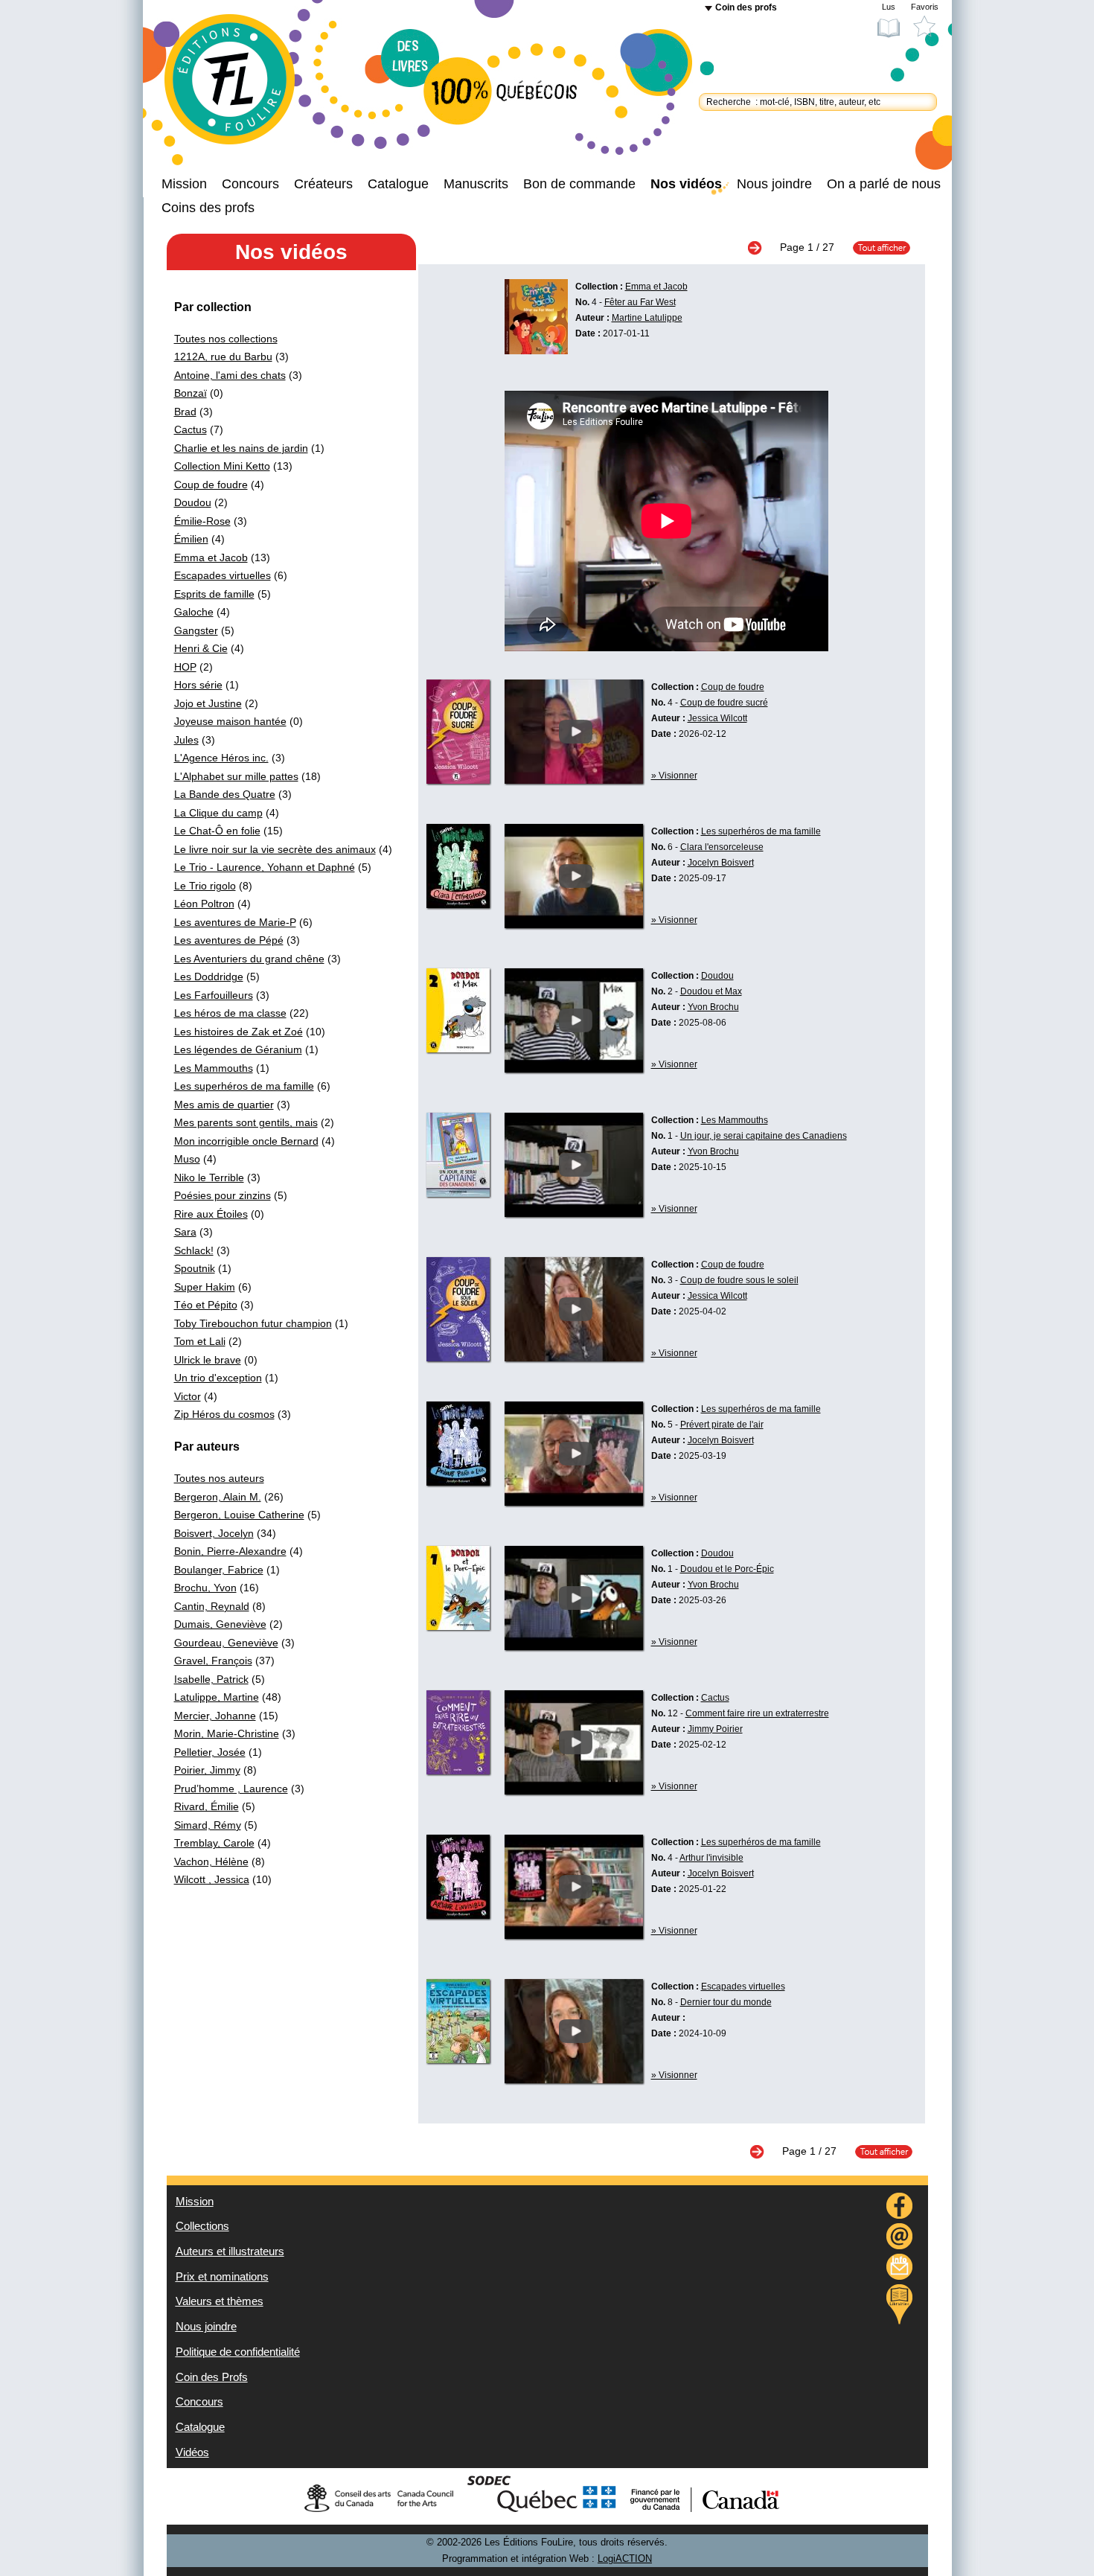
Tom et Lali (200, 1341)
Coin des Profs (212, 2377)
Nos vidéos (686, 184)
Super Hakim (205, 1287)
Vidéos (192, 2452)
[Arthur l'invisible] (574, 1935)
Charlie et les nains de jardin (241, 448)
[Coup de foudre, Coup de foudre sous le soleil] (458, 1358)
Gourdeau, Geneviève (226, 1643)
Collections (202, 2226)
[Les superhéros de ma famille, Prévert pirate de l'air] (458, 1482)
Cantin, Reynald (212, 1606)
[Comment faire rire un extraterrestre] (574, 1791)
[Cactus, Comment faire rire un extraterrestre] (458, 1771)
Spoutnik (195, 1268)
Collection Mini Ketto (222, 466)
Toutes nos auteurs (219, 1478)
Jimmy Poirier (715, 1729)
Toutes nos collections (226, 339)
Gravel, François (213, 1661)
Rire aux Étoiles (211, 1214)
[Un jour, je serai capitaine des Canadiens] (574, 1213)
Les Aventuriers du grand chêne (249, 959)
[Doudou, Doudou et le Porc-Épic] (458, 1626)
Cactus (191, 429)
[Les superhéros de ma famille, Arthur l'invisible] (458, 1915)
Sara (185, 1232)
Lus (889, 7)
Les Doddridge (209, 977)
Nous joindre (774, 184)
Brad (185, 412)
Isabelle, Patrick (211, 1679)
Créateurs (323, 184)
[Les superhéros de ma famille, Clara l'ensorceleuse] (458, 904)
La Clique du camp (218, 813)
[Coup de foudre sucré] (574, 780)
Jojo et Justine (208, 703)
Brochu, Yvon (205, 1588)
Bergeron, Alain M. (218, 1497)
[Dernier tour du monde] (574, 2080)
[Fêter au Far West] (536, 351)
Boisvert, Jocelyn (214, 1533)
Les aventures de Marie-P (235, 922)
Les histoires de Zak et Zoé (239, 1032)
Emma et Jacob (211, 557)
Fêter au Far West (640, 302)
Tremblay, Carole (214, 1843)
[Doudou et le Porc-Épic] (574, 1646)
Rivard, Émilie (207, 1806)
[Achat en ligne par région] (899, 2304)
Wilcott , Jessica (212, 1879)
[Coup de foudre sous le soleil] (574, 1358)
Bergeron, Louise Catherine (239, 1515)
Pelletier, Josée (210, 1752)
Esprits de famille (214, 594)
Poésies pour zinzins (223, 1195)
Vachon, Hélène (211, 1861)
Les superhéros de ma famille (244, 1086)
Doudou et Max (711, 991)
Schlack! (194, 1250)
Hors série (198, 685)
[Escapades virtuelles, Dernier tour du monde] (458, 2059)
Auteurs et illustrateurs (230, 2251)
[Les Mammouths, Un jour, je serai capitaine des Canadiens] (458, 1193)
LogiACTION (625, 2559)
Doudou (193, 502)
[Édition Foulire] (242, 86)
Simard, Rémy (208, 1825)
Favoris (925, 7)
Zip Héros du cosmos (224, 1414)
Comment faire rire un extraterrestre (757, 1713)
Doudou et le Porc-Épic (727, 1569)
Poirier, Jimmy (207, 1770)
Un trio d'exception (218, 1378)
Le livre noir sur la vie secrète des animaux (275, 849)
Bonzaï (191, 393)
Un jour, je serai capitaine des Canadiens (764, 1136)
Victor (188, 1396)
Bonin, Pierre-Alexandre (230, 1551)
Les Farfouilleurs (214, 995)
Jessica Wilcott (717, 718)
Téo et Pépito (206, 1305)
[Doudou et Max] (574, 1069)
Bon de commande (579, 184)
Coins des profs (208, 208)
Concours (250, 184)
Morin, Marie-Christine (227, 1733)
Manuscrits (476, 184)
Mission (184, 184)
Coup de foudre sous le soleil (739, 1280)
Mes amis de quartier (224, 1105)
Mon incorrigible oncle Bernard (246, 1141)
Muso (187, 1159)
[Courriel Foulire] (900, 2238)
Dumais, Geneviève (220, 1624)
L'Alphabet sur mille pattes (236, 776)
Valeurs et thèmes (220, 2301)
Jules (186, 740)
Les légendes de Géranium (238, 1049)
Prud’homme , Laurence (231, 1789)
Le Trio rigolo (205, 886)
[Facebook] (900, 2208)
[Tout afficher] (874, 247)
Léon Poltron (204, 904)
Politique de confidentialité (238, 2352)
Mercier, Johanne (215, 1716)
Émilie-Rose (202, 521)
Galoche (194, 612)
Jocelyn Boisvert (721, 863)
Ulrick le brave (208, 1360)
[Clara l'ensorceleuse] (574, 924)
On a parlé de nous (884, 184)
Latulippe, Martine (217, 1697)
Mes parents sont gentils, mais (246, 1122)
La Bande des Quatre (225, 794)
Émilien (191, 539)
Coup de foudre (211, 485)
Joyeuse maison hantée (230, 721)
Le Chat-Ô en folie (217, 831)
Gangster (196, 630)
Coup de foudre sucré (724, 703)
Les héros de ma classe (230, 1013)
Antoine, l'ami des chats (230, 375)
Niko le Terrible (209, 1177)
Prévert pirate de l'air (722, 1425)
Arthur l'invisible (711, 1858)
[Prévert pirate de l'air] (574, 1502)
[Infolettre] (900, 2269)
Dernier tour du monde (726, 2002)
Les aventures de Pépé (229, 940)
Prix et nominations (222, 2277)
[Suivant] (762, 247)
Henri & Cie (201, 648)
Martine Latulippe (647, 318)
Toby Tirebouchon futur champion (253, 1323)
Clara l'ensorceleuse (722, 847)
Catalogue (398, 184)
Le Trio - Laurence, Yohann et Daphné (265, 867)
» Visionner (674, 776)
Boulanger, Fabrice (219, 1570)
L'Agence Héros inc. (221, 758)
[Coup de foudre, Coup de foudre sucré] (458, 780)
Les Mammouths (214, 1068)
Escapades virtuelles (223, 575)
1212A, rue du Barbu (223, 357)
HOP (185, 667)
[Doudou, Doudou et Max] (458, 1049)
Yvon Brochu (713, 1007)
